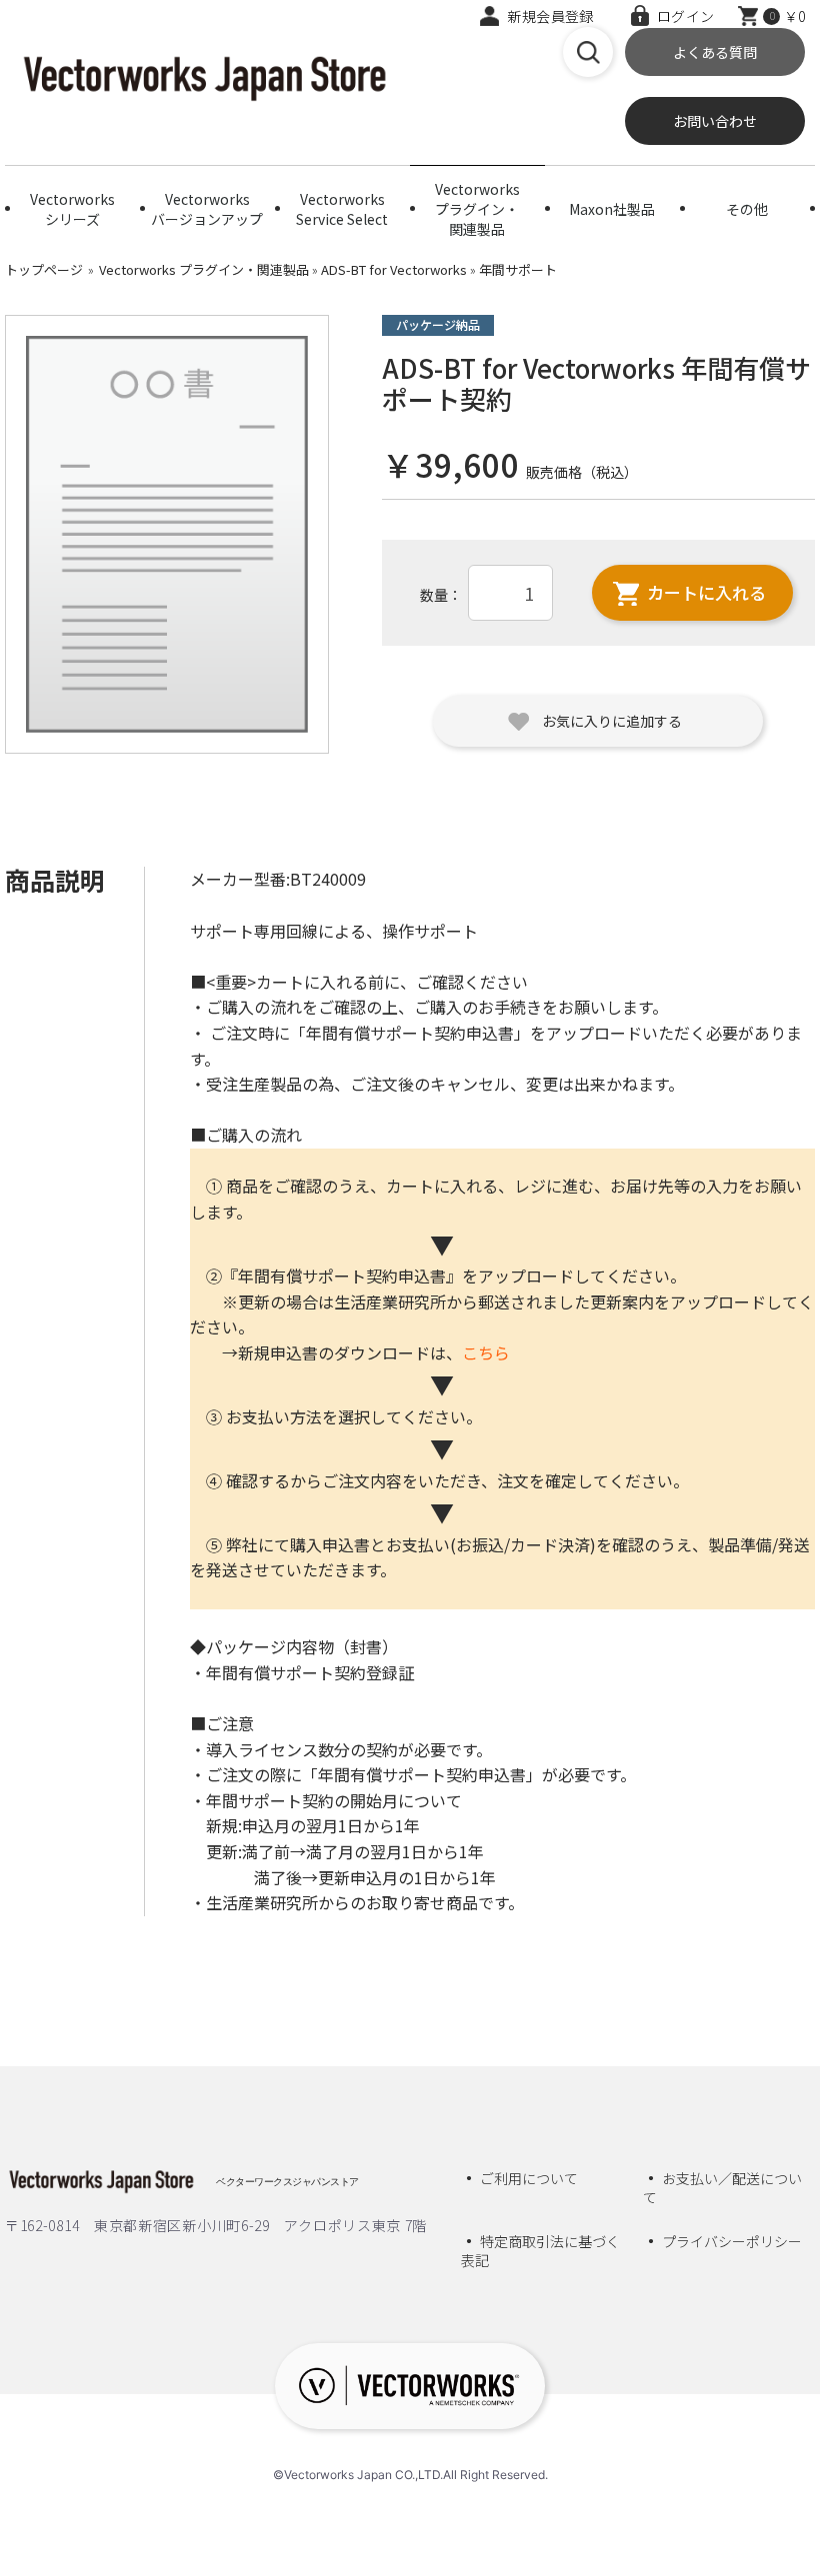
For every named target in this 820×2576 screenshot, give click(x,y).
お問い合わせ (715, 121)
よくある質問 (715, 52)
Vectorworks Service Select (342, 209)
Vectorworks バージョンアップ (207, 209)
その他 (747, 209)
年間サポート (518, 269)
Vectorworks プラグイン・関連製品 (477, 205)
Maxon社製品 (612, 209)
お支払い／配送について (722, 2188)
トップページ (44, 269)
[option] (167, 535)
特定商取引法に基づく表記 (540, 2251)
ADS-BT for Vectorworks (394, 269)
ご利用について (529, 2178)
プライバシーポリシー (732, 2241)
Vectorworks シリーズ (72, 209)
